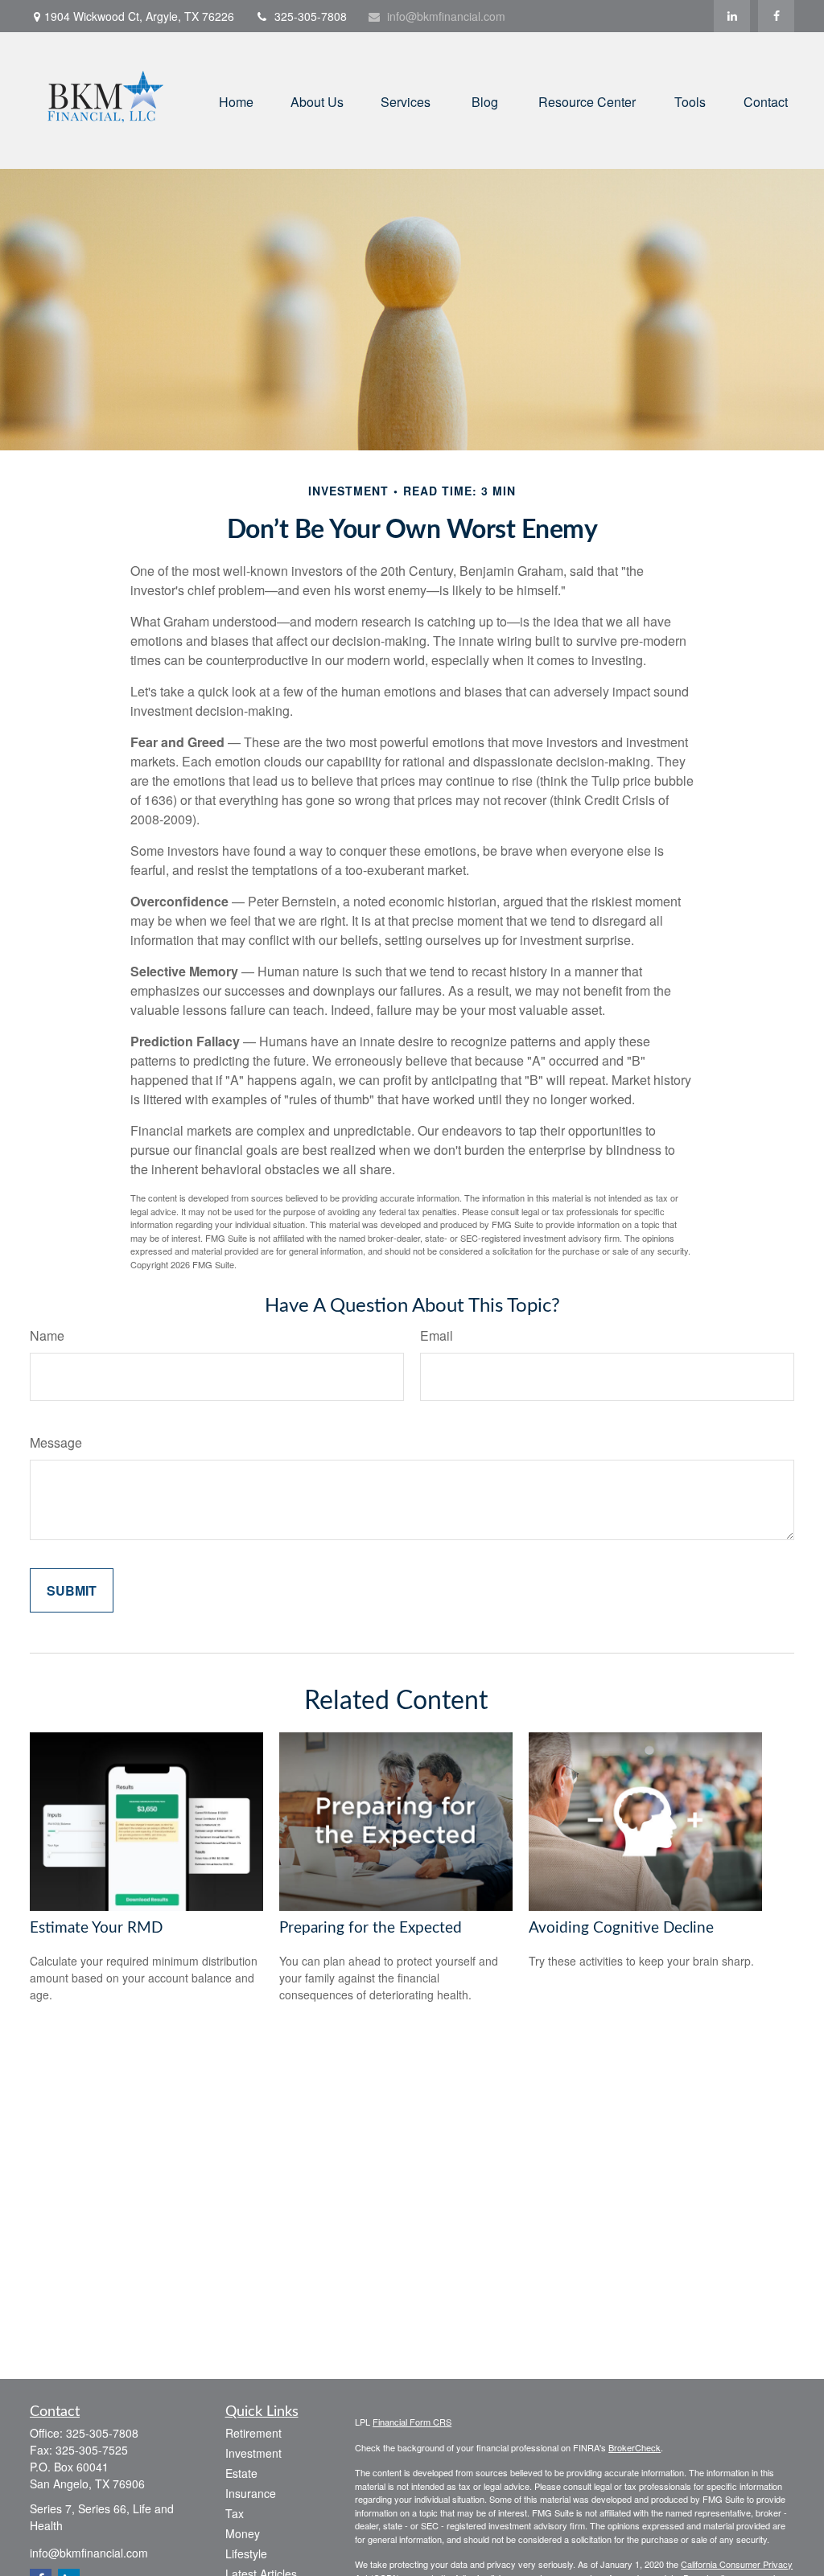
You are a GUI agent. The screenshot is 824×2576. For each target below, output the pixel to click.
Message (56, 1442)
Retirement (253, 2433)
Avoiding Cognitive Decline (621, 1928)
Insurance (251, 2493)
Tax (235, 2513)
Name (47, 1335)
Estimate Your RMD (96, 1928)
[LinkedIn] (732, 16)
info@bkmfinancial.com (446, 16)
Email (437, 1335)
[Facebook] (776, 16)
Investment (253, 2453)
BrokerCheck (634, 2447)
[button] (236, 100)
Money (243, 2533)
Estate (241, 2473)
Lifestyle (246, 2553)
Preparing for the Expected (371, 1928)
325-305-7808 (311, 16)
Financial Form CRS (412, 2422)
